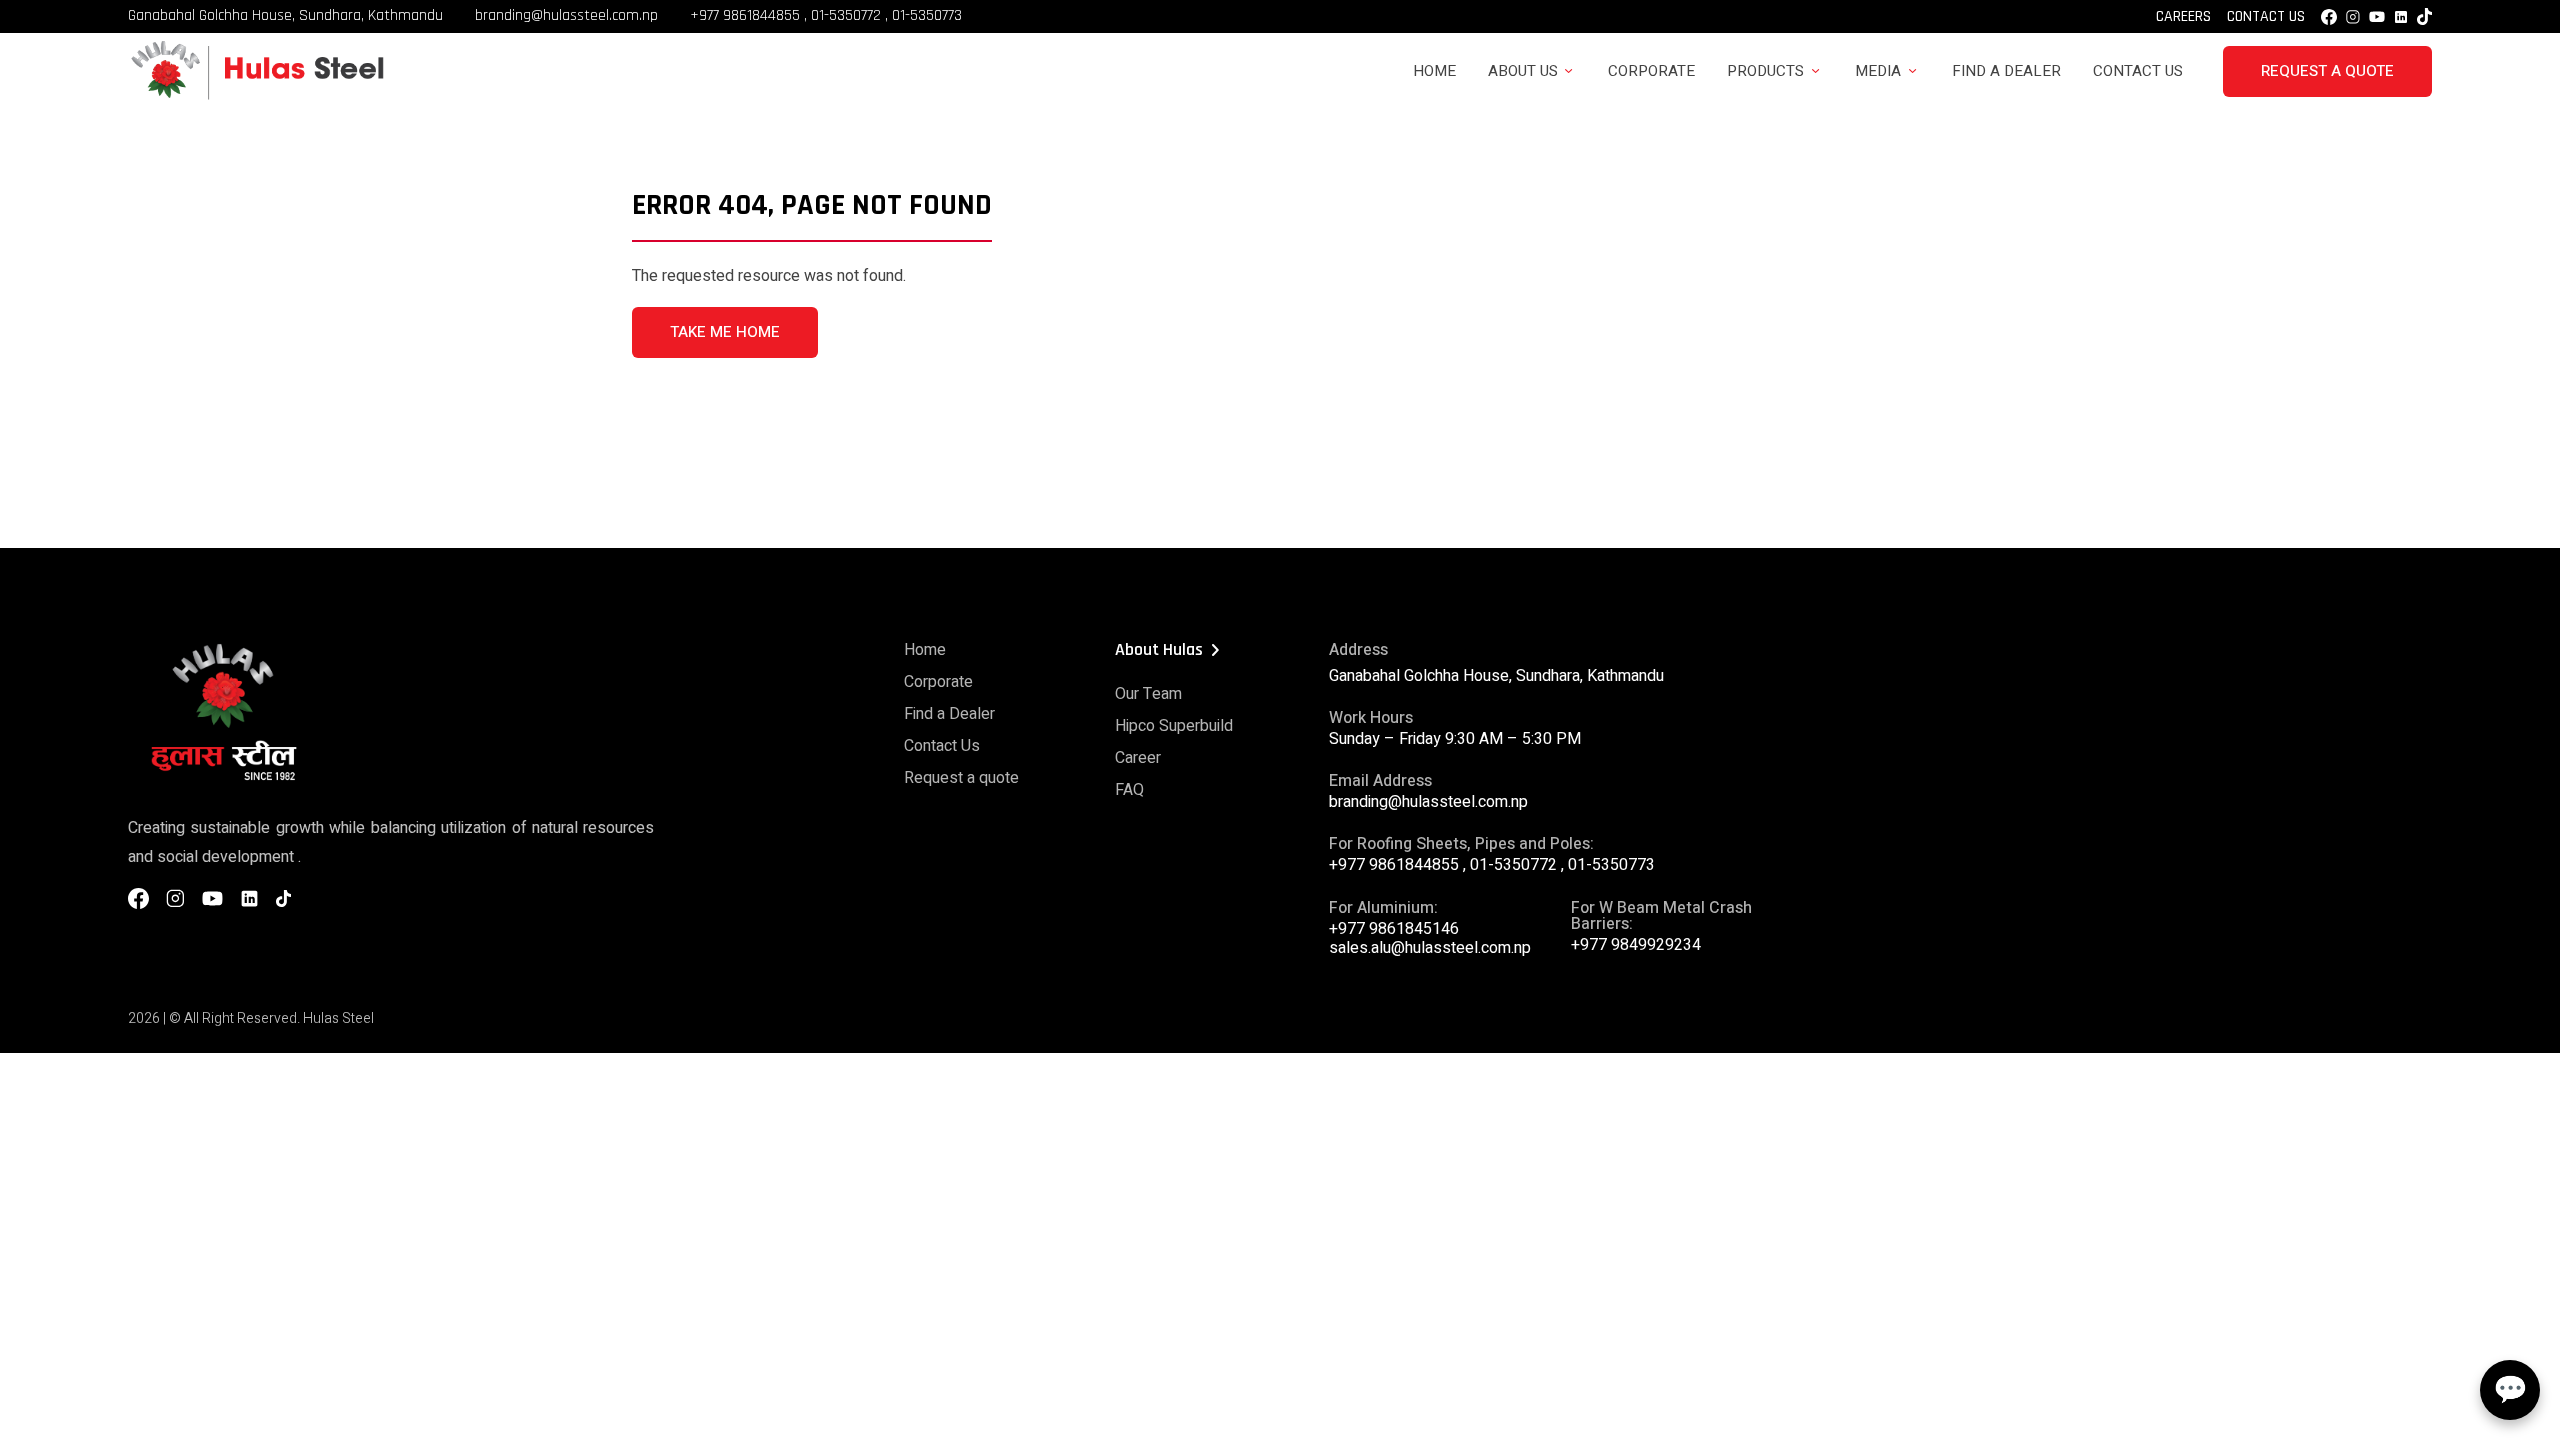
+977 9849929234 (1636, 945)
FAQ (1129, 790)
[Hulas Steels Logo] (256, 97)
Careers (2183, 17)
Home (1434, 71)
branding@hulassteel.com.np (566, 15)
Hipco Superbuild (1174, 726)
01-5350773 (927, 15)
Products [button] (1765, 71)
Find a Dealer (2006, 71)
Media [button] (1878, 71)
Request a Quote (2327, 71)
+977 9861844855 (745, 15)
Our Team (1148, 694)
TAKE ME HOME (725, 332)
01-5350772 (846, 15)
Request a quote (961, 778)
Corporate (1651, 71)
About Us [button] (1523, 71)
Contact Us (2266, 17)
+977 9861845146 (1394, 929)
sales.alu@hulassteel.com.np (1430, 948)
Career (1138, 758)
